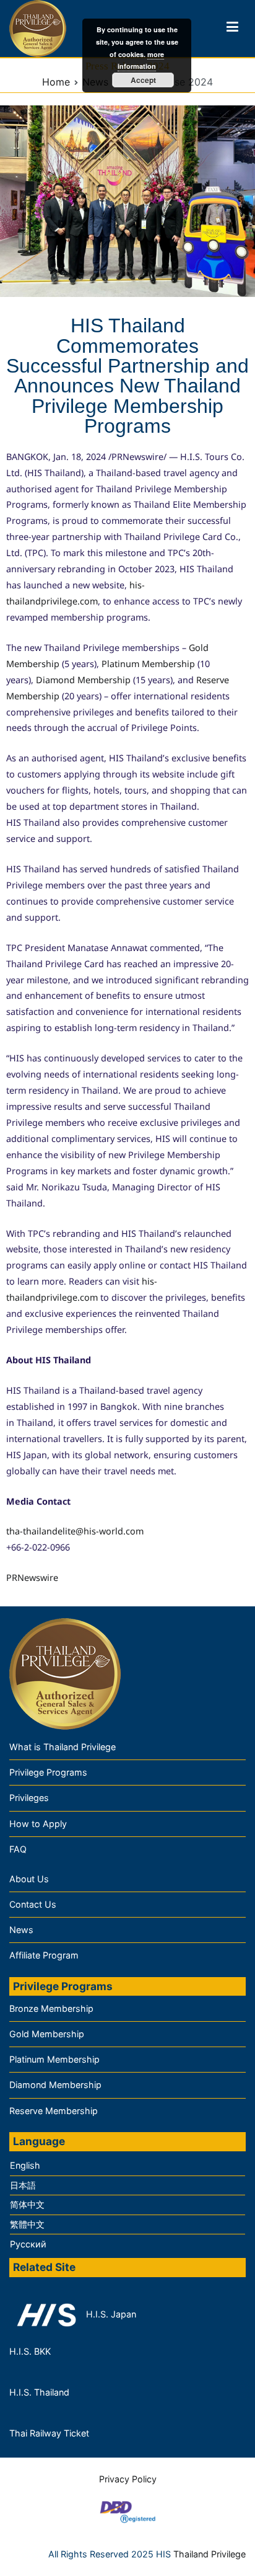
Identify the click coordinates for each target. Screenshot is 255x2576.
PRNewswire (32, 1578)
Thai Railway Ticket (49, 2433)
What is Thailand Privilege (63, 1747)
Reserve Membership (54, 2111)
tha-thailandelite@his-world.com (75, 1531)
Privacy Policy (128, 2479)
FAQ (18, 1849)
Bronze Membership (51, 2008)
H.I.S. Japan (110, 2314)
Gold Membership (47, 2034)
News (21, 1930)
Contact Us (33, 1904)
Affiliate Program (44, 1955)
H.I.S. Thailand (39, 2392)
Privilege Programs (48, 1772)
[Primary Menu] (232, 29)
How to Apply (38, 1824)
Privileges (29, 1798)
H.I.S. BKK (30, 2351)
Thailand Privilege (210, 2554)
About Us (29, 1879)
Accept (143, 80)
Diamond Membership (83, 680)
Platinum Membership (148, 664)
